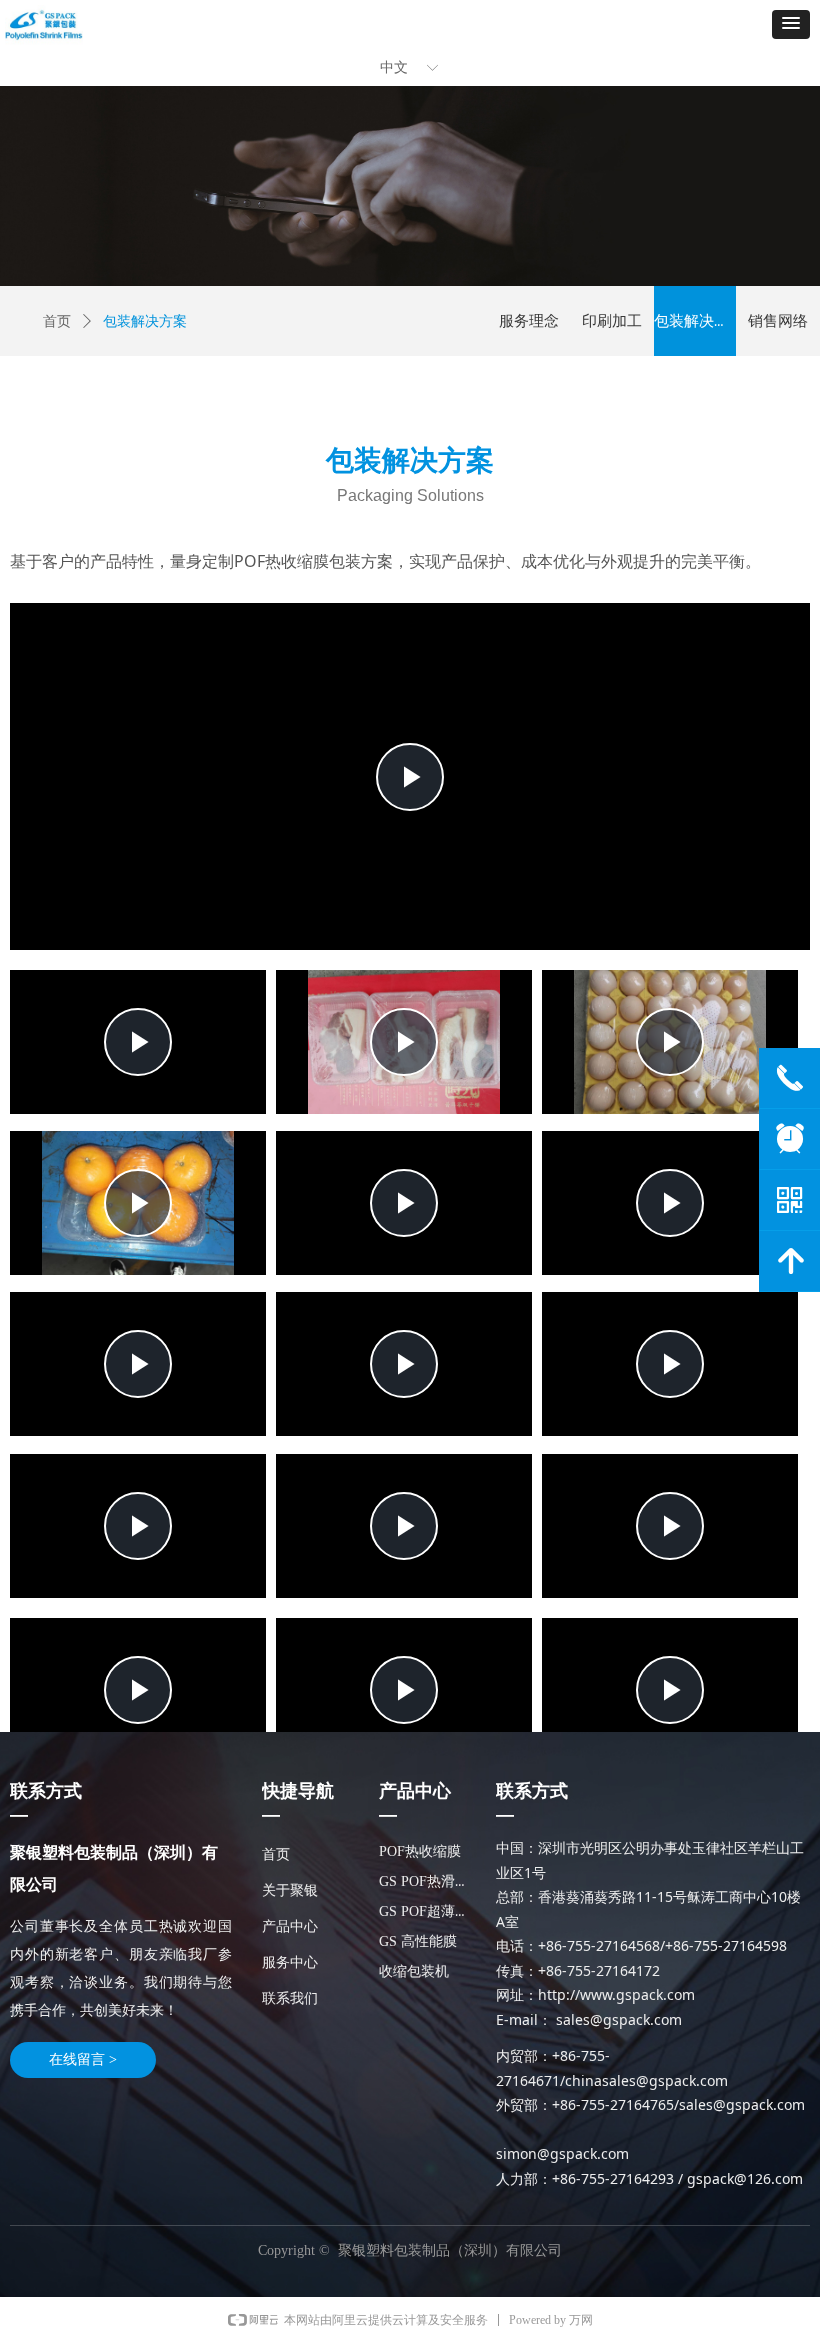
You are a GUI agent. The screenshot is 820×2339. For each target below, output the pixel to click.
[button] (791, 24)
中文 (394, 67)
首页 (57, 321)
